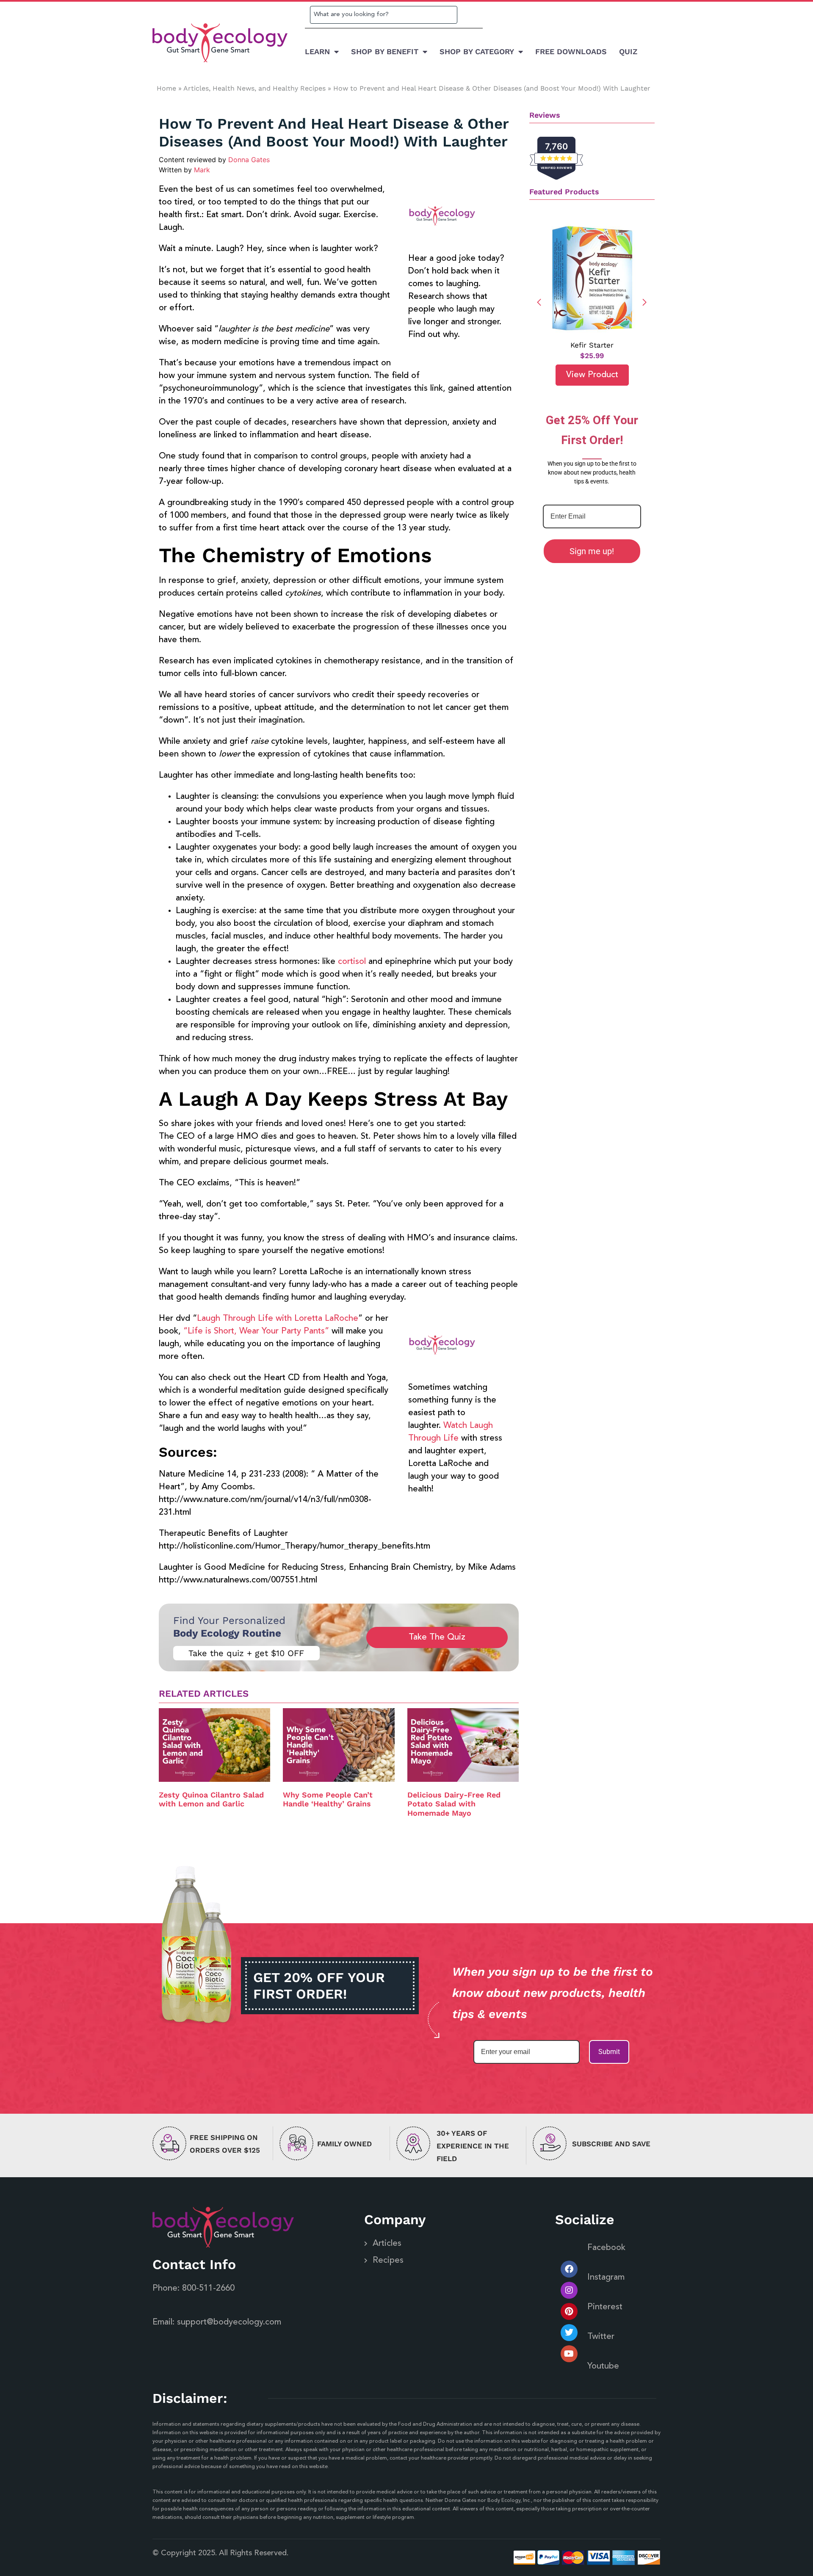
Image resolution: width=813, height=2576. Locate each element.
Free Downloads (571, 51)
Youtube (603, 2366)
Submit (609, 2052)
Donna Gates (249, 160)
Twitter (601, 2337)
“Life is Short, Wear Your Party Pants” (256, 1331)
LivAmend (602, 345)
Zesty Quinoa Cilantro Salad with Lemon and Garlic (211, 1799)
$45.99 (601, 356)
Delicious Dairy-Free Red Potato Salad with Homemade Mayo (454, 1804)
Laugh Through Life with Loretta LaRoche (278, 1319)
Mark (202, 170)
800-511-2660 (208, 2289)
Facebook (606, 2248)
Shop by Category (477, 51)
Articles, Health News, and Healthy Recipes (254, 88)
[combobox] (384, 15)
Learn (317, 51)
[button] (645, 302)
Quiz (628, 51)
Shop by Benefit (385, 51)
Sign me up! (592, 551)
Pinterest (605, 2307)
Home (166, 88)
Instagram (606, 2278)
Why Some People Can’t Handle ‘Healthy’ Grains (328, 1799)
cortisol (352, 962)
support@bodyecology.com (229, 2322)
